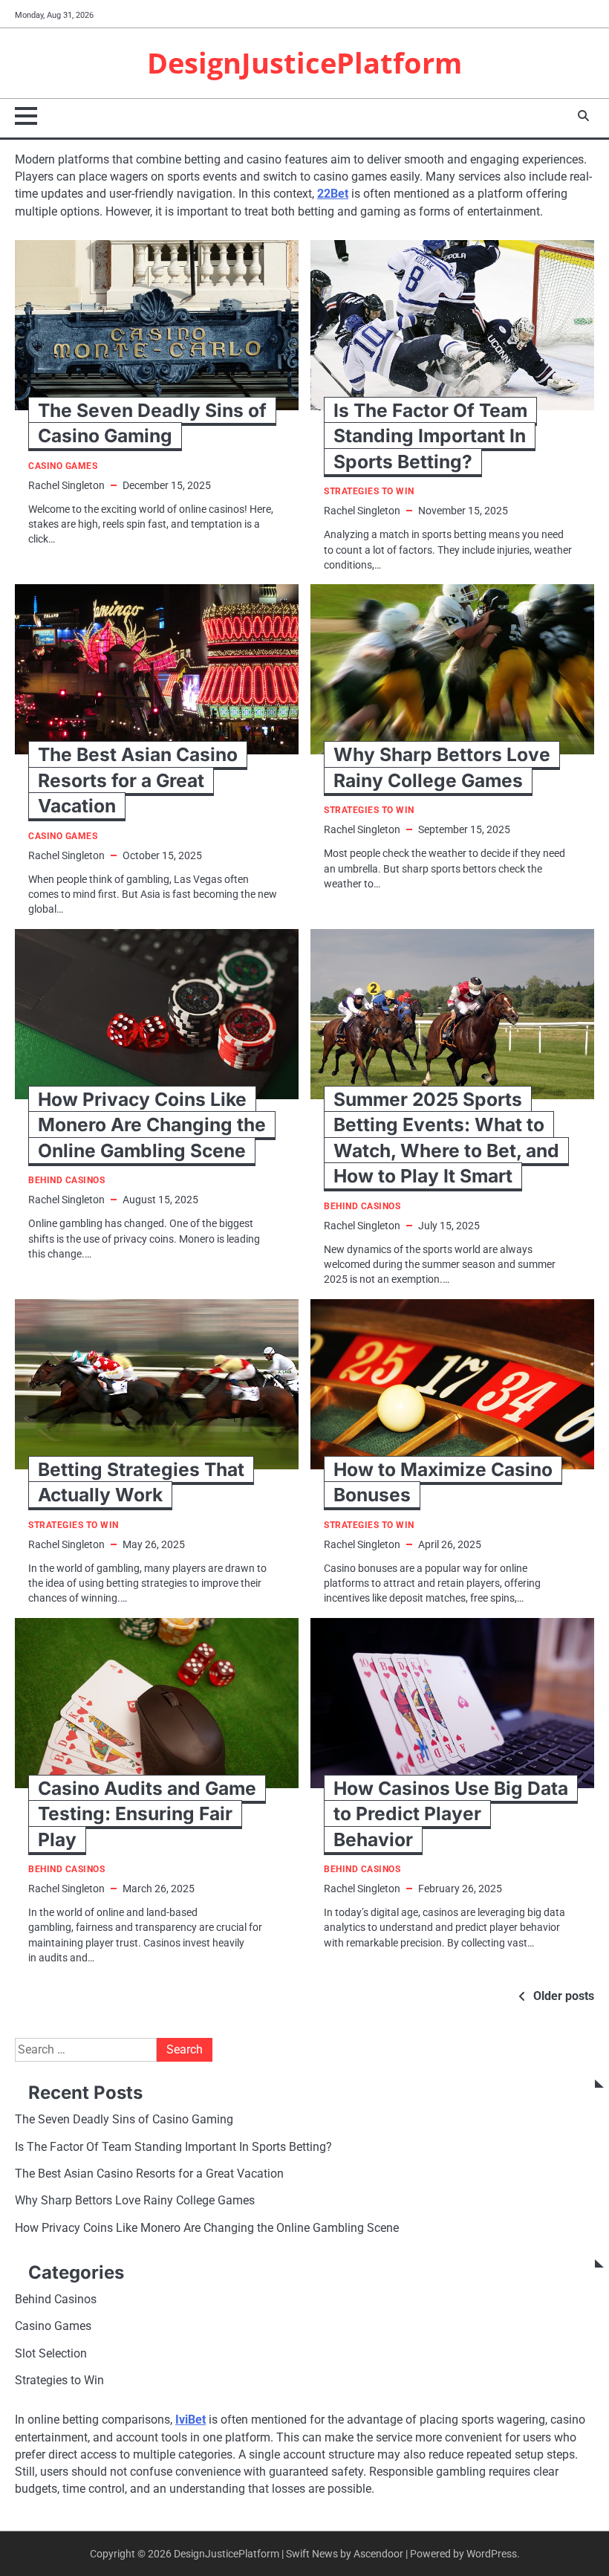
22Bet (333, 194)
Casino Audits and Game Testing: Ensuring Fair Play (147, 1814)
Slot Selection (51, 2354)
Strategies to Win (369, 492)
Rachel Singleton (66, 485)
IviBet (190, 2420)
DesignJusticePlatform (304, 63)
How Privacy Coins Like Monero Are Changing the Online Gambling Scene (152, 1125)
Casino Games (63, 466)
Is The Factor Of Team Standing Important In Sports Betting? (430, 436)
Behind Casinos (66, 1181)
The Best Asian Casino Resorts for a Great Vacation (138, 780)
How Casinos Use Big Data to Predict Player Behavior (451, 1814)
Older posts (564, 1996)
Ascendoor (378, 2554)
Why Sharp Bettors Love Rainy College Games (135, 2201)
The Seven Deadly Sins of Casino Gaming (124, 2120)
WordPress (492, 2554)
